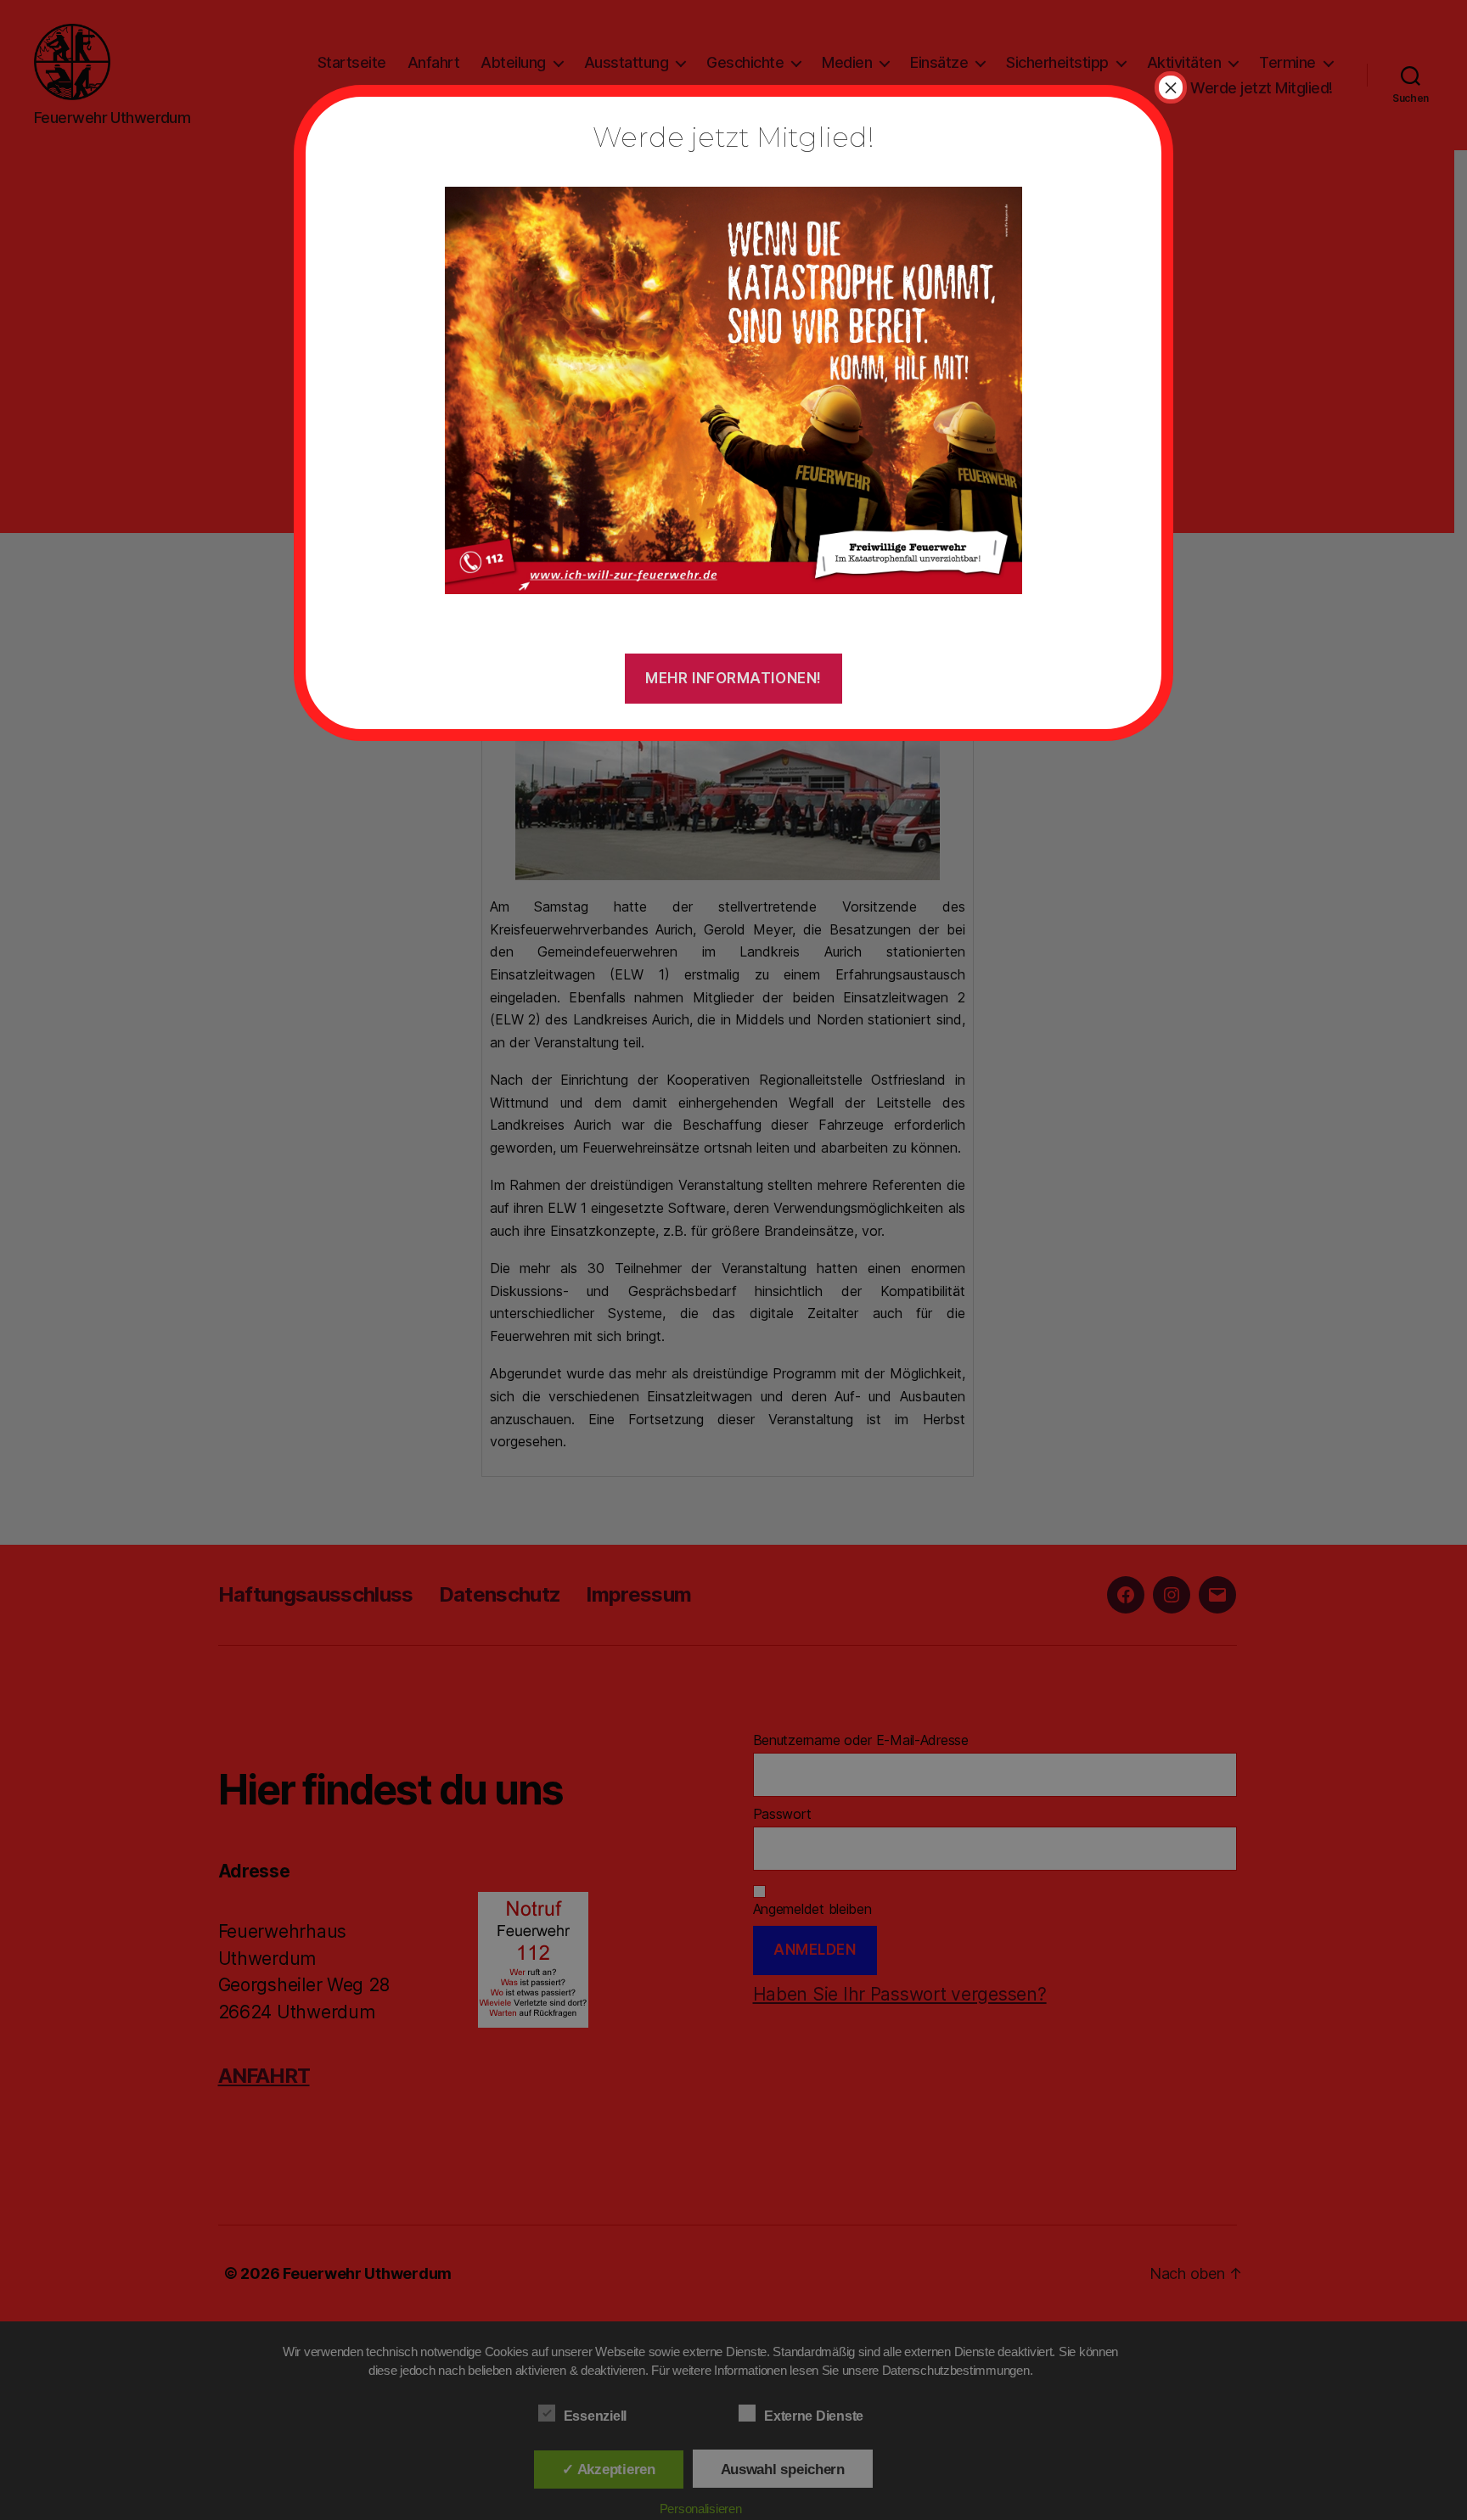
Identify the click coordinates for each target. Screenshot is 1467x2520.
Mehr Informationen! (733, 678)
